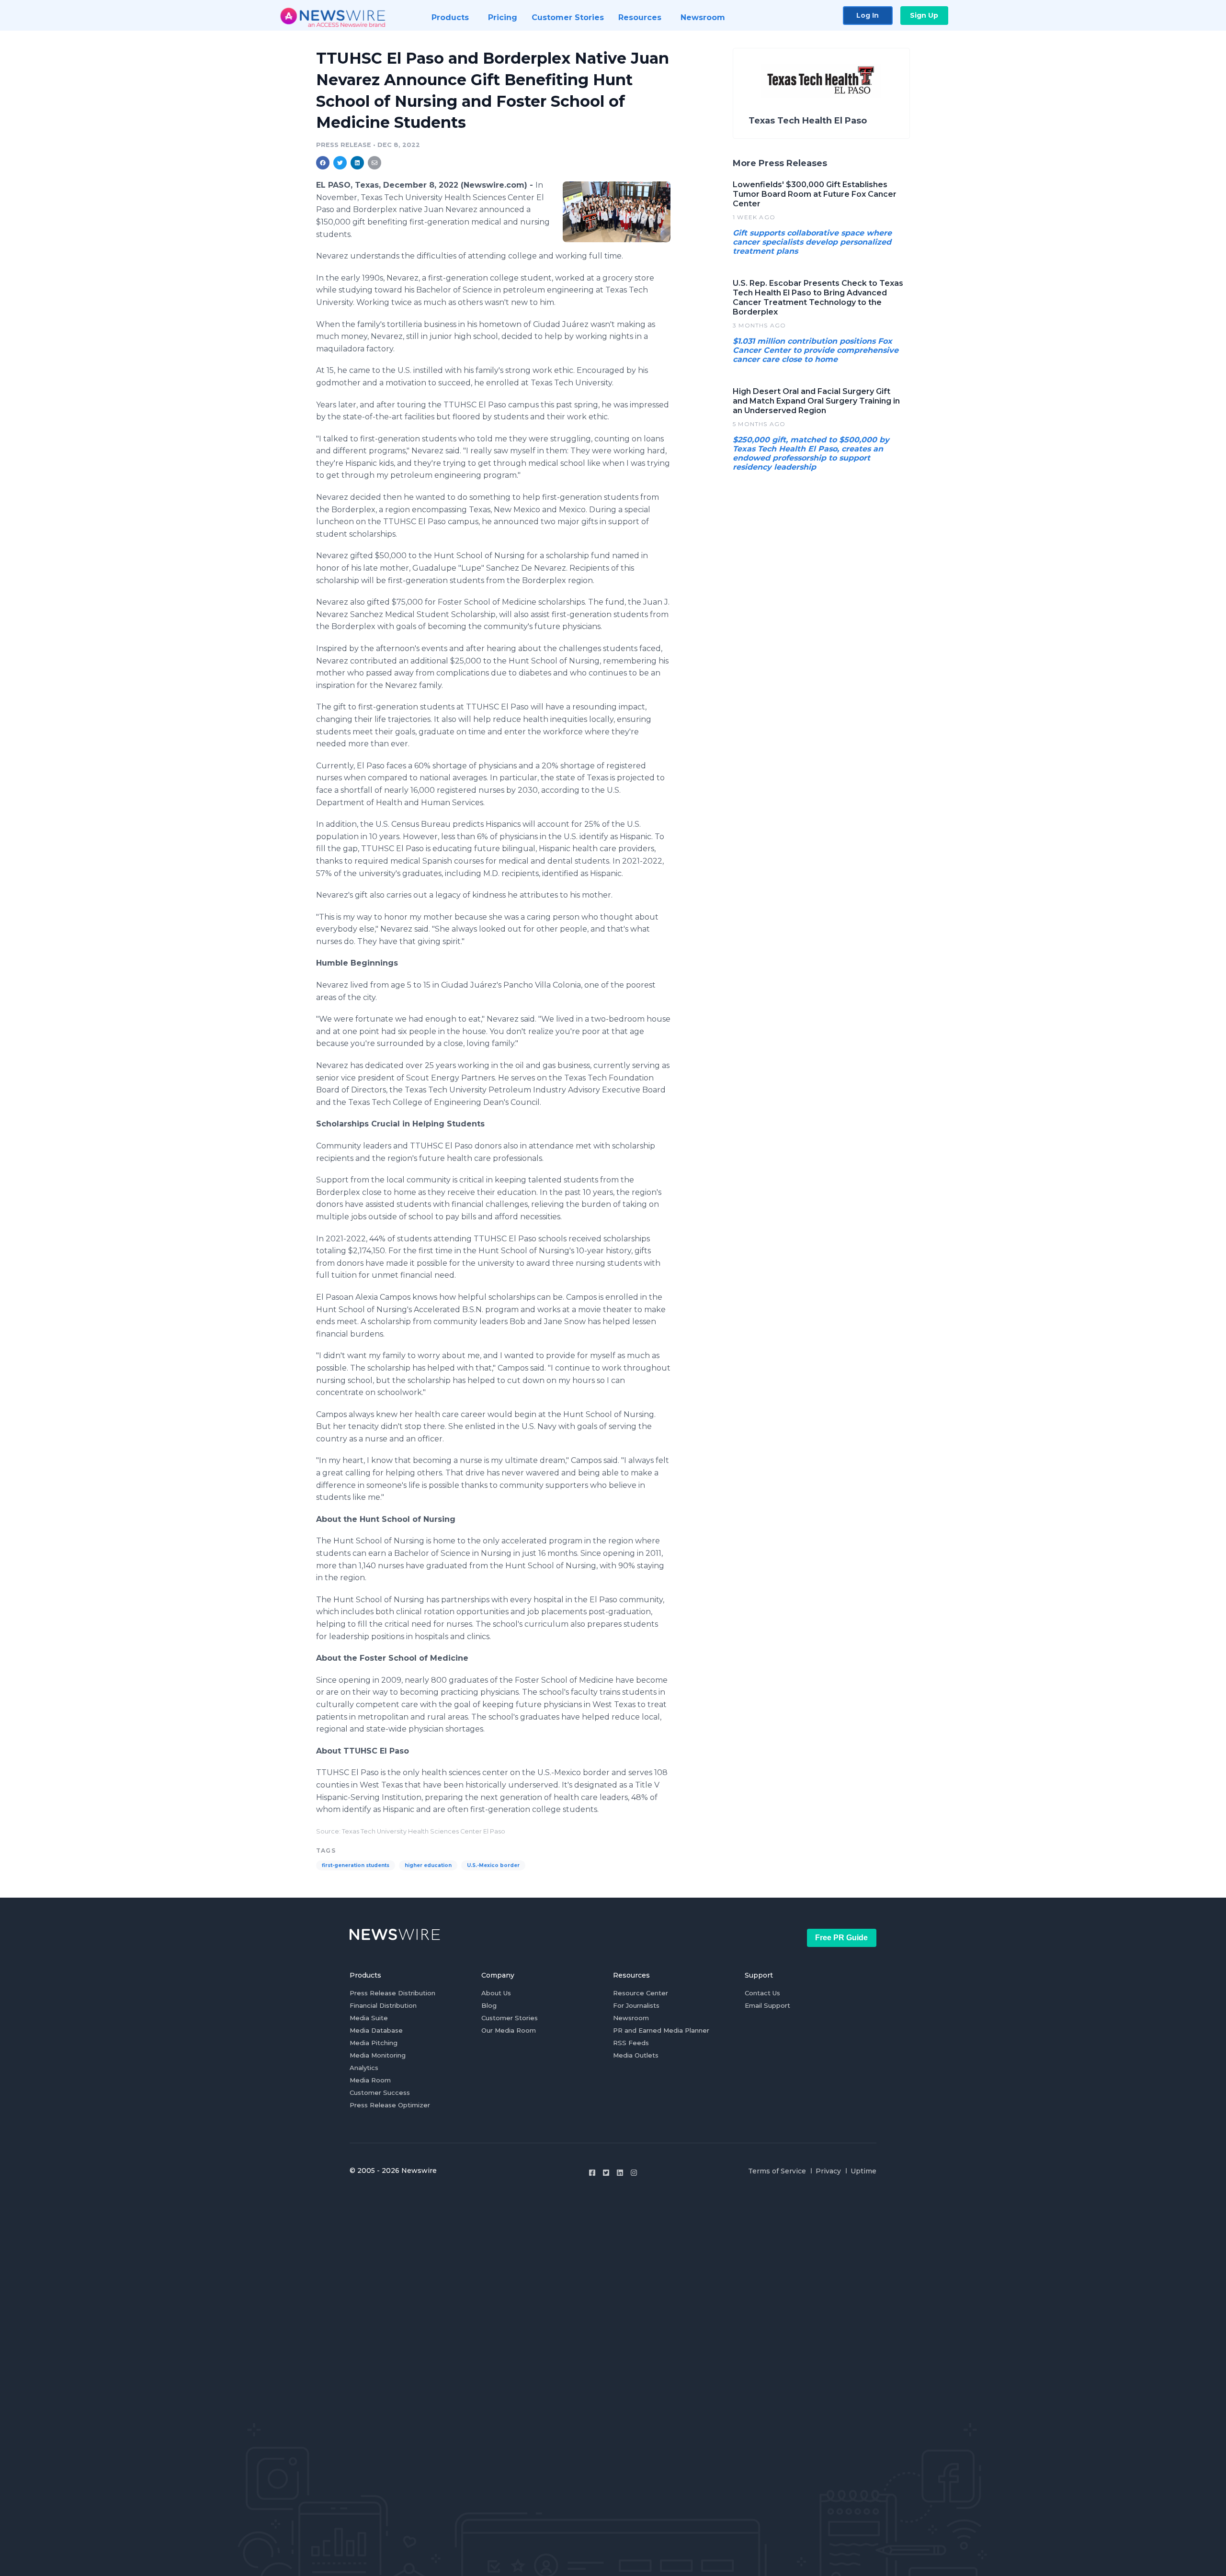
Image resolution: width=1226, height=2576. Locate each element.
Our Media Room (509, 2030)
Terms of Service (777, 2171)
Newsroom (631, 2018)
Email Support (767, 2005)
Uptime (863, 2171)
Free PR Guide (841, 1938)
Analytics (364, 2068)
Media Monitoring (378, 2055)
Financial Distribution (383, 2005)
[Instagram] (634, 2173)
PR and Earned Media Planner (661, 2030)
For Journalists (636, 2005)
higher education (428, 1865)
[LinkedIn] (620, 2173)
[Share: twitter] (340, 163)
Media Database (376, 2030)
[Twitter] (606, 2173)
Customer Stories (510, 2018)
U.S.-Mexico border (493, 1865)
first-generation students (356, 1865)
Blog (489, 2005)
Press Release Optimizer (390, 2105)
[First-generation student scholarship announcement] (617, 212)
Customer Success (380, 2092)
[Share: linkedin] (358, 163)
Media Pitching (374, 2043)
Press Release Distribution (392, 1993)
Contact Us (762, 1993)
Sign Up (924, 15)
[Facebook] (592, 2173)
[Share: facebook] (323, 163)
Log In (868, 15)
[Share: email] (375, 163)
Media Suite (369, 2018)
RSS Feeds (631, 2043)
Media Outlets (636, 2055)
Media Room (370, 2080)
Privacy (828, 2171)
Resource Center (641, 1993)
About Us (496, 1993)
